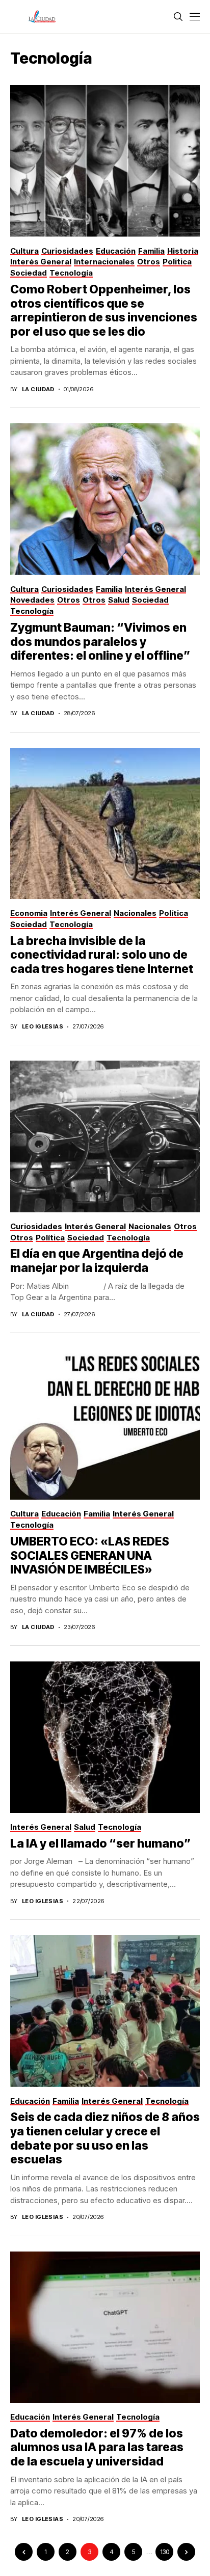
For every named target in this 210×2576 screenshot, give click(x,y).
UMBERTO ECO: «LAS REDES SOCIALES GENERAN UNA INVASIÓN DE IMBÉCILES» (90, 1555)
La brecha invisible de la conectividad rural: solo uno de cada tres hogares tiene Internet (102, 955)
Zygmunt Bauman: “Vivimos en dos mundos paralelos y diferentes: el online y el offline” (100, 642)
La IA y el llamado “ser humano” (101, 1843)
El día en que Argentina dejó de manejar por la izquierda (97, 1261)
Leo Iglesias (43, 1027)
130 (165, 2552)
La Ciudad (38, 389)
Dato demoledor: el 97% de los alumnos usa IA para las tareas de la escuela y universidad (97, 2447)
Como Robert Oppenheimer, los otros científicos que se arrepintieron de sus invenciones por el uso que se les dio (104, 310)
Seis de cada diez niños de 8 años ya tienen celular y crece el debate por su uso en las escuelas (105, 2138)
